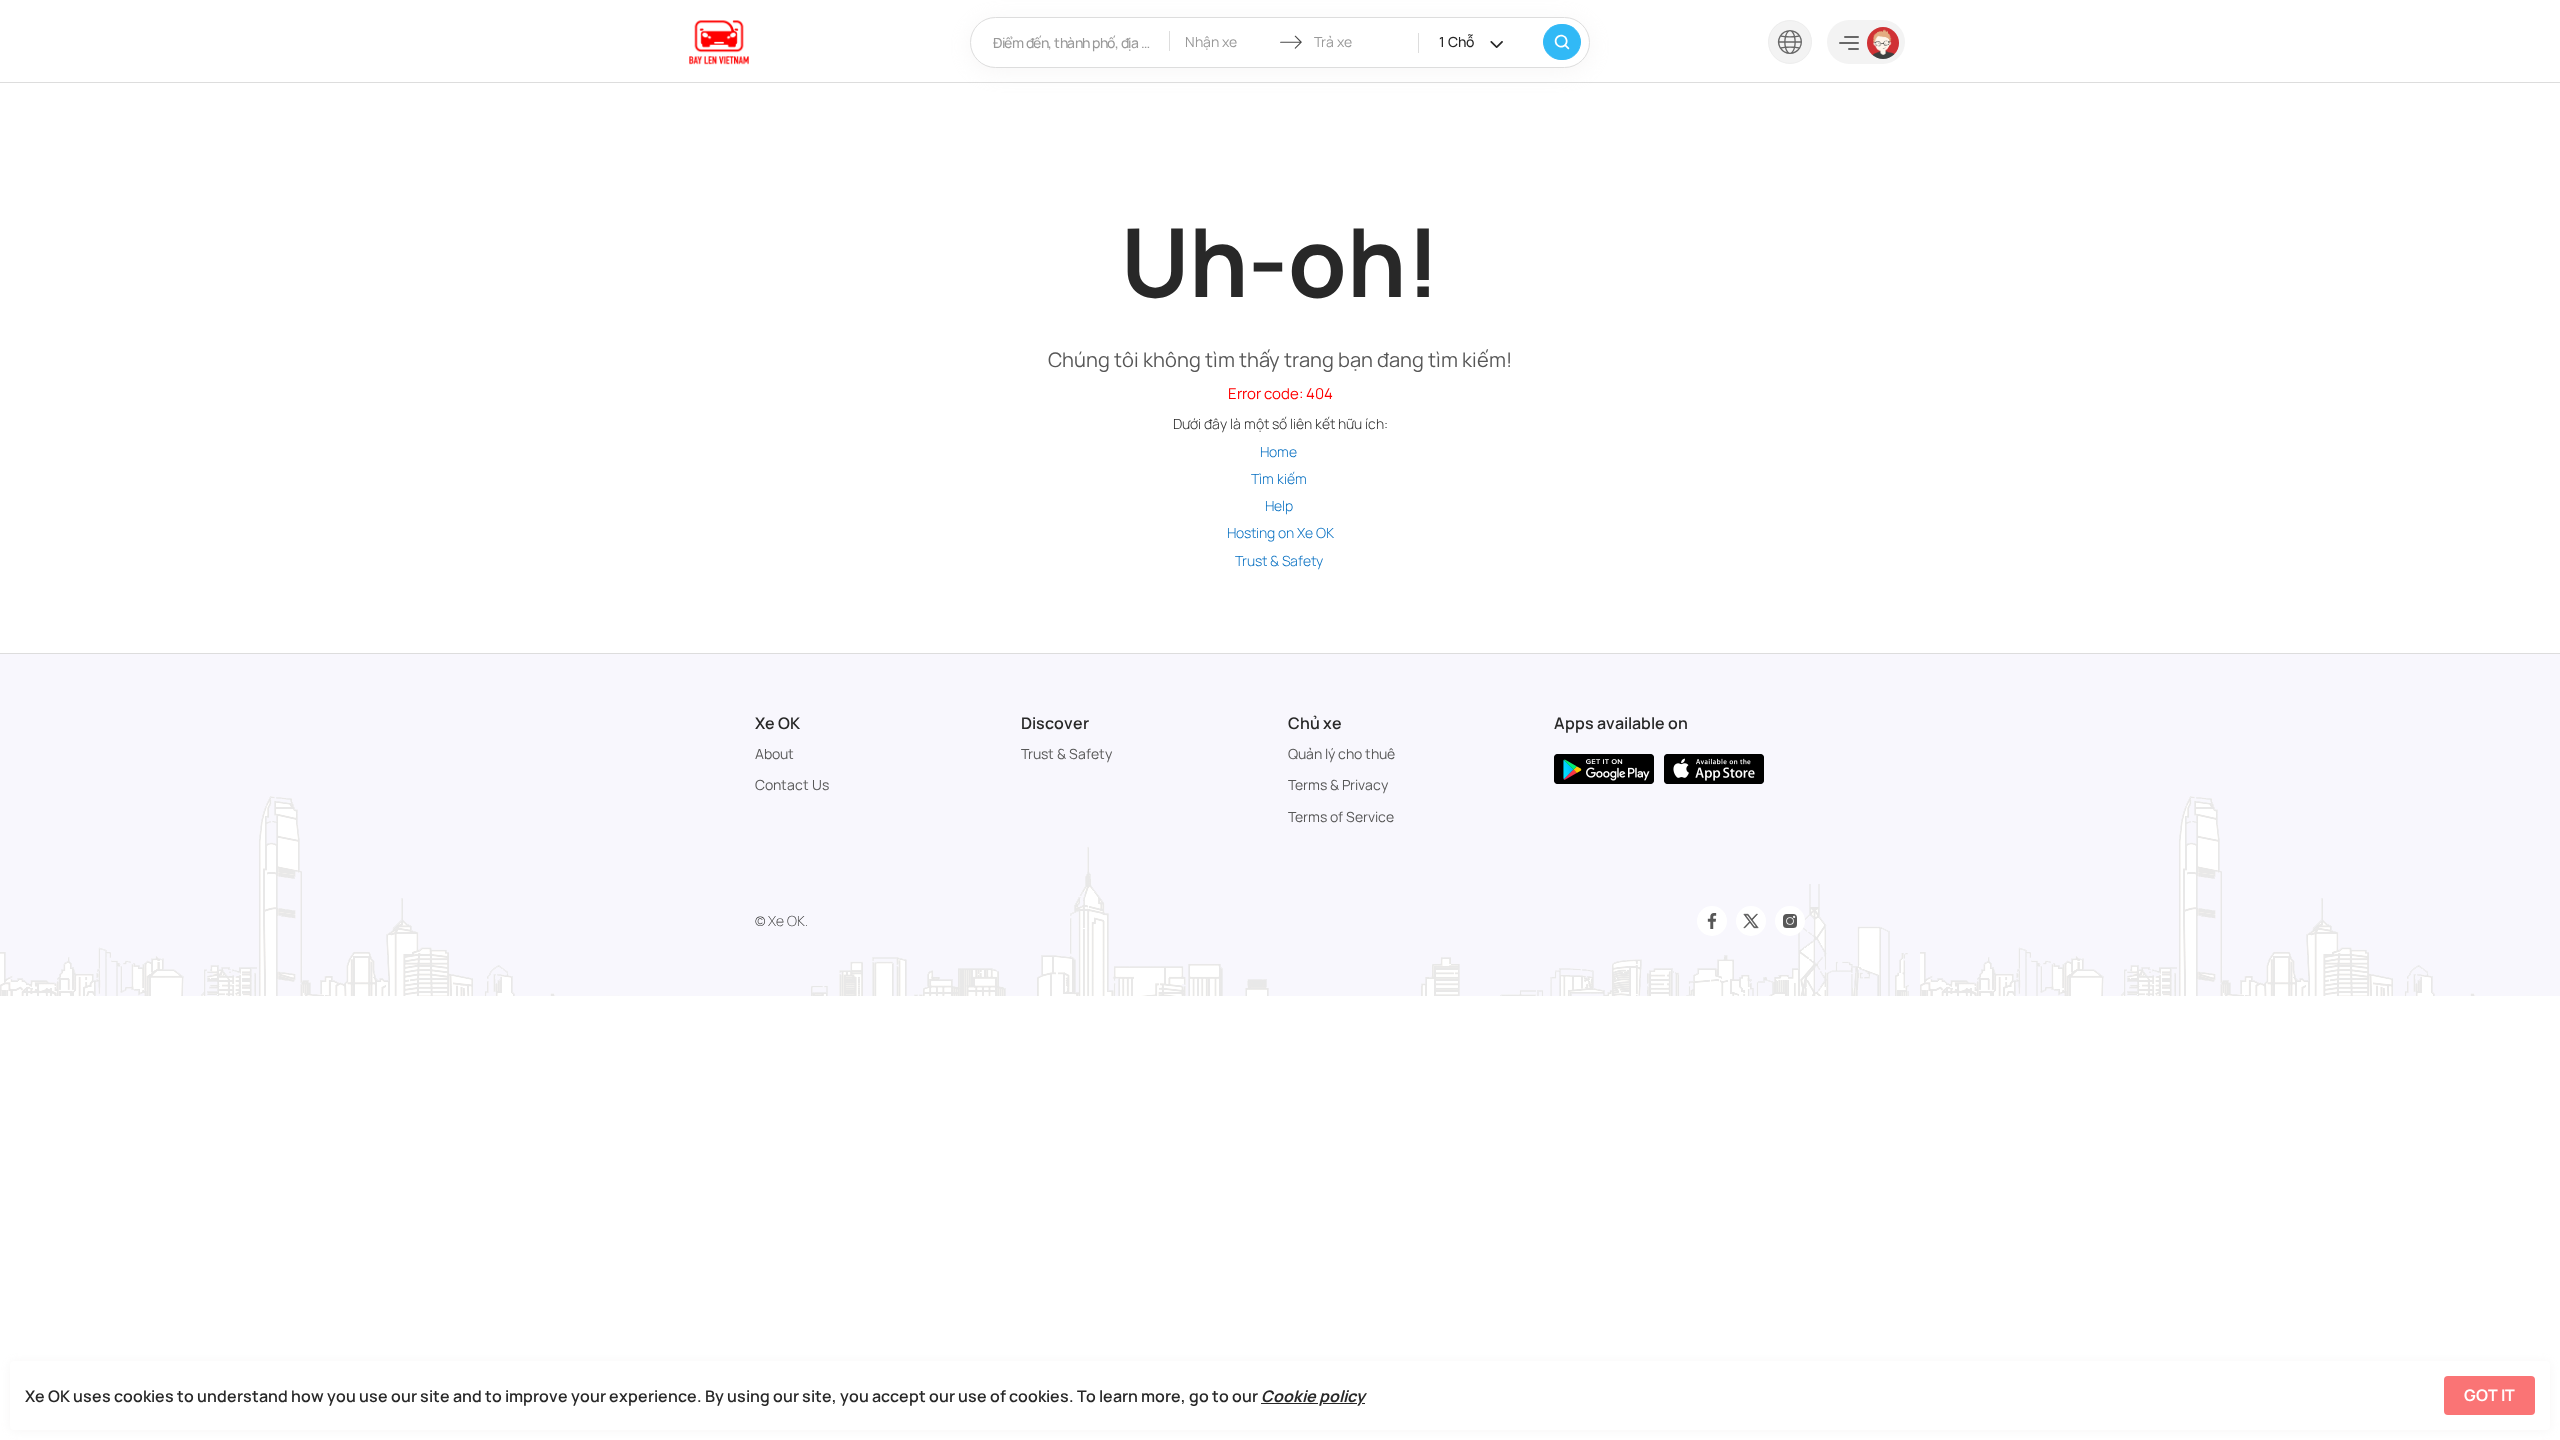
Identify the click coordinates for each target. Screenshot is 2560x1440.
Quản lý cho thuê (1341, 753)
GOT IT (2489, 1395)
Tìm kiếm (1279, 478)
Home (1278, 451)
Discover (1055, 723)
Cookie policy (1313, 1396)
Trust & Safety (1279, 560)
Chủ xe (1315, 723)
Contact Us (792, 784)
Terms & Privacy (1338, 784)
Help (1279, 505)
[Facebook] (1712, 921)
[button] (1790, 40)
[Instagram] (1790, 921)
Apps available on (1621, 723)
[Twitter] (1751, 921)
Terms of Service (1341, 816)
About (774, 753)
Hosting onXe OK (1280, 532)
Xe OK (777, 723)
